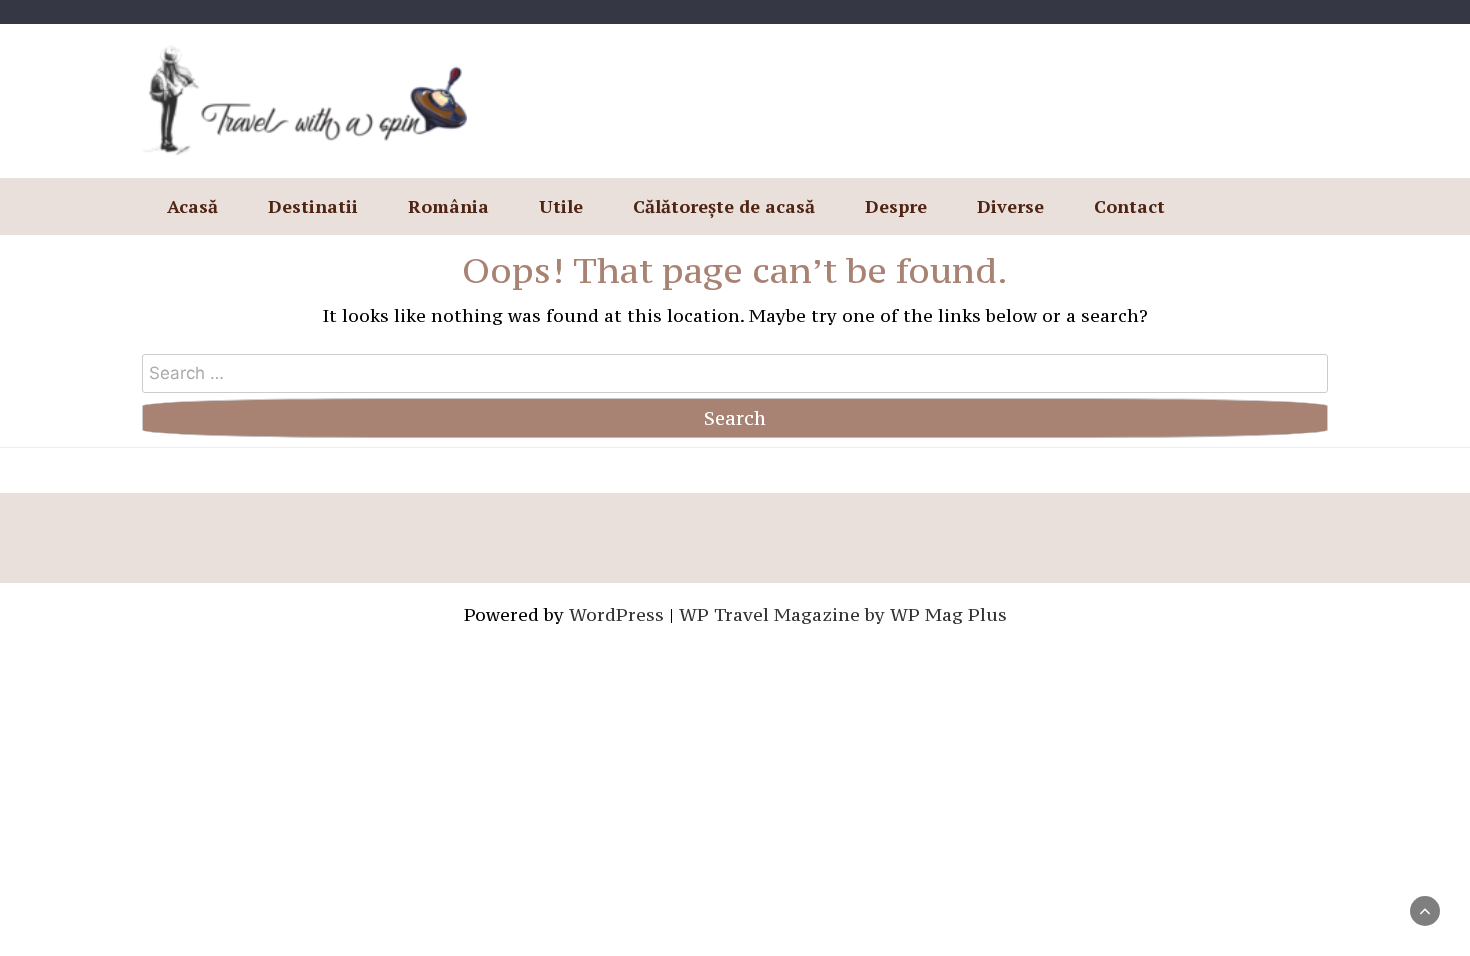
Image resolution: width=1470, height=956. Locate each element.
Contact (1129, 206)
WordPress (616, 614)
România (448, 206)
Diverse (1010, 206)
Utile (561, 206)
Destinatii (313, 206)
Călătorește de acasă (724, 206)
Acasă (192, 206)
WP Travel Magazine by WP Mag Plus (843, 614)
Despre (896, 206)
